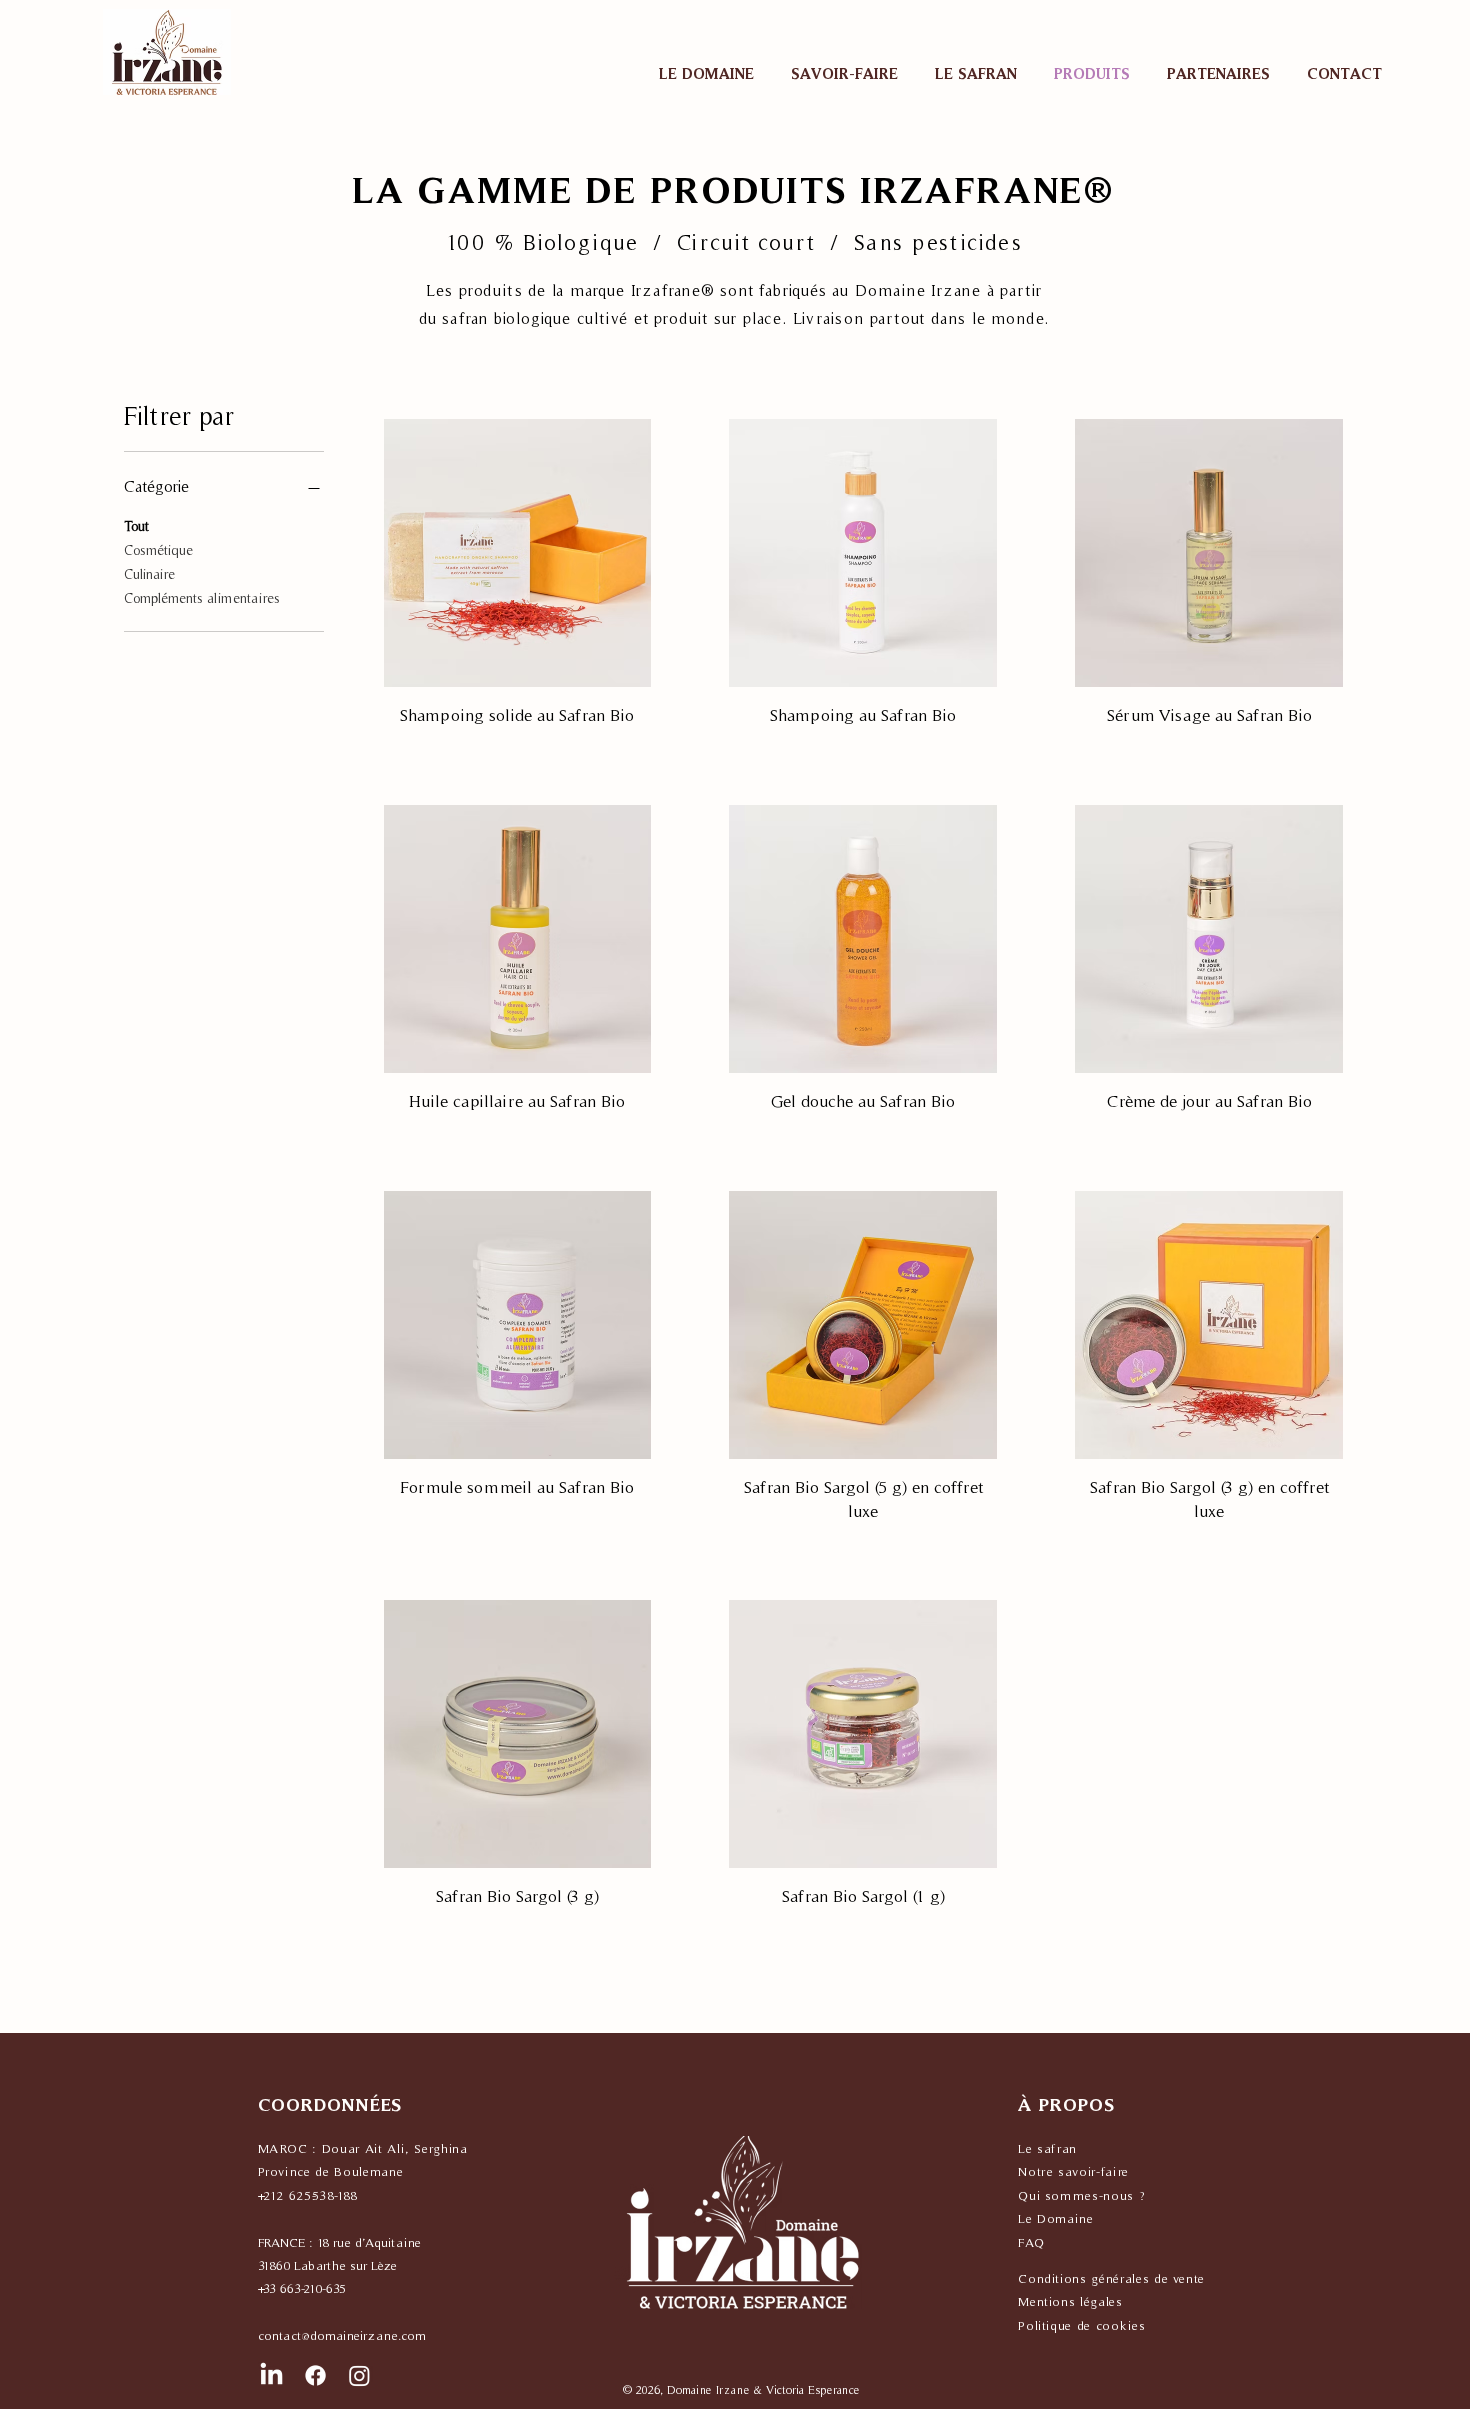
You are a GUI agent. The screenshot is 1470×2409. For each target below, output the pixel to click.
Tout (136, 526)
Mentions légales (1070, 2301)
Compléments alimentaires (202, 598)
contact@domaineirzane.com (342, 2335)
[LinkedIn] (271, 2375)
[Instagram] (359, 2375)
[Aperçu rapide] (518, 553)
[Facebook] (315, 2375)
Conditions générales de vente (1111, 2278)
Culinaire (149, 574)
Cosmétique (158, 550)
